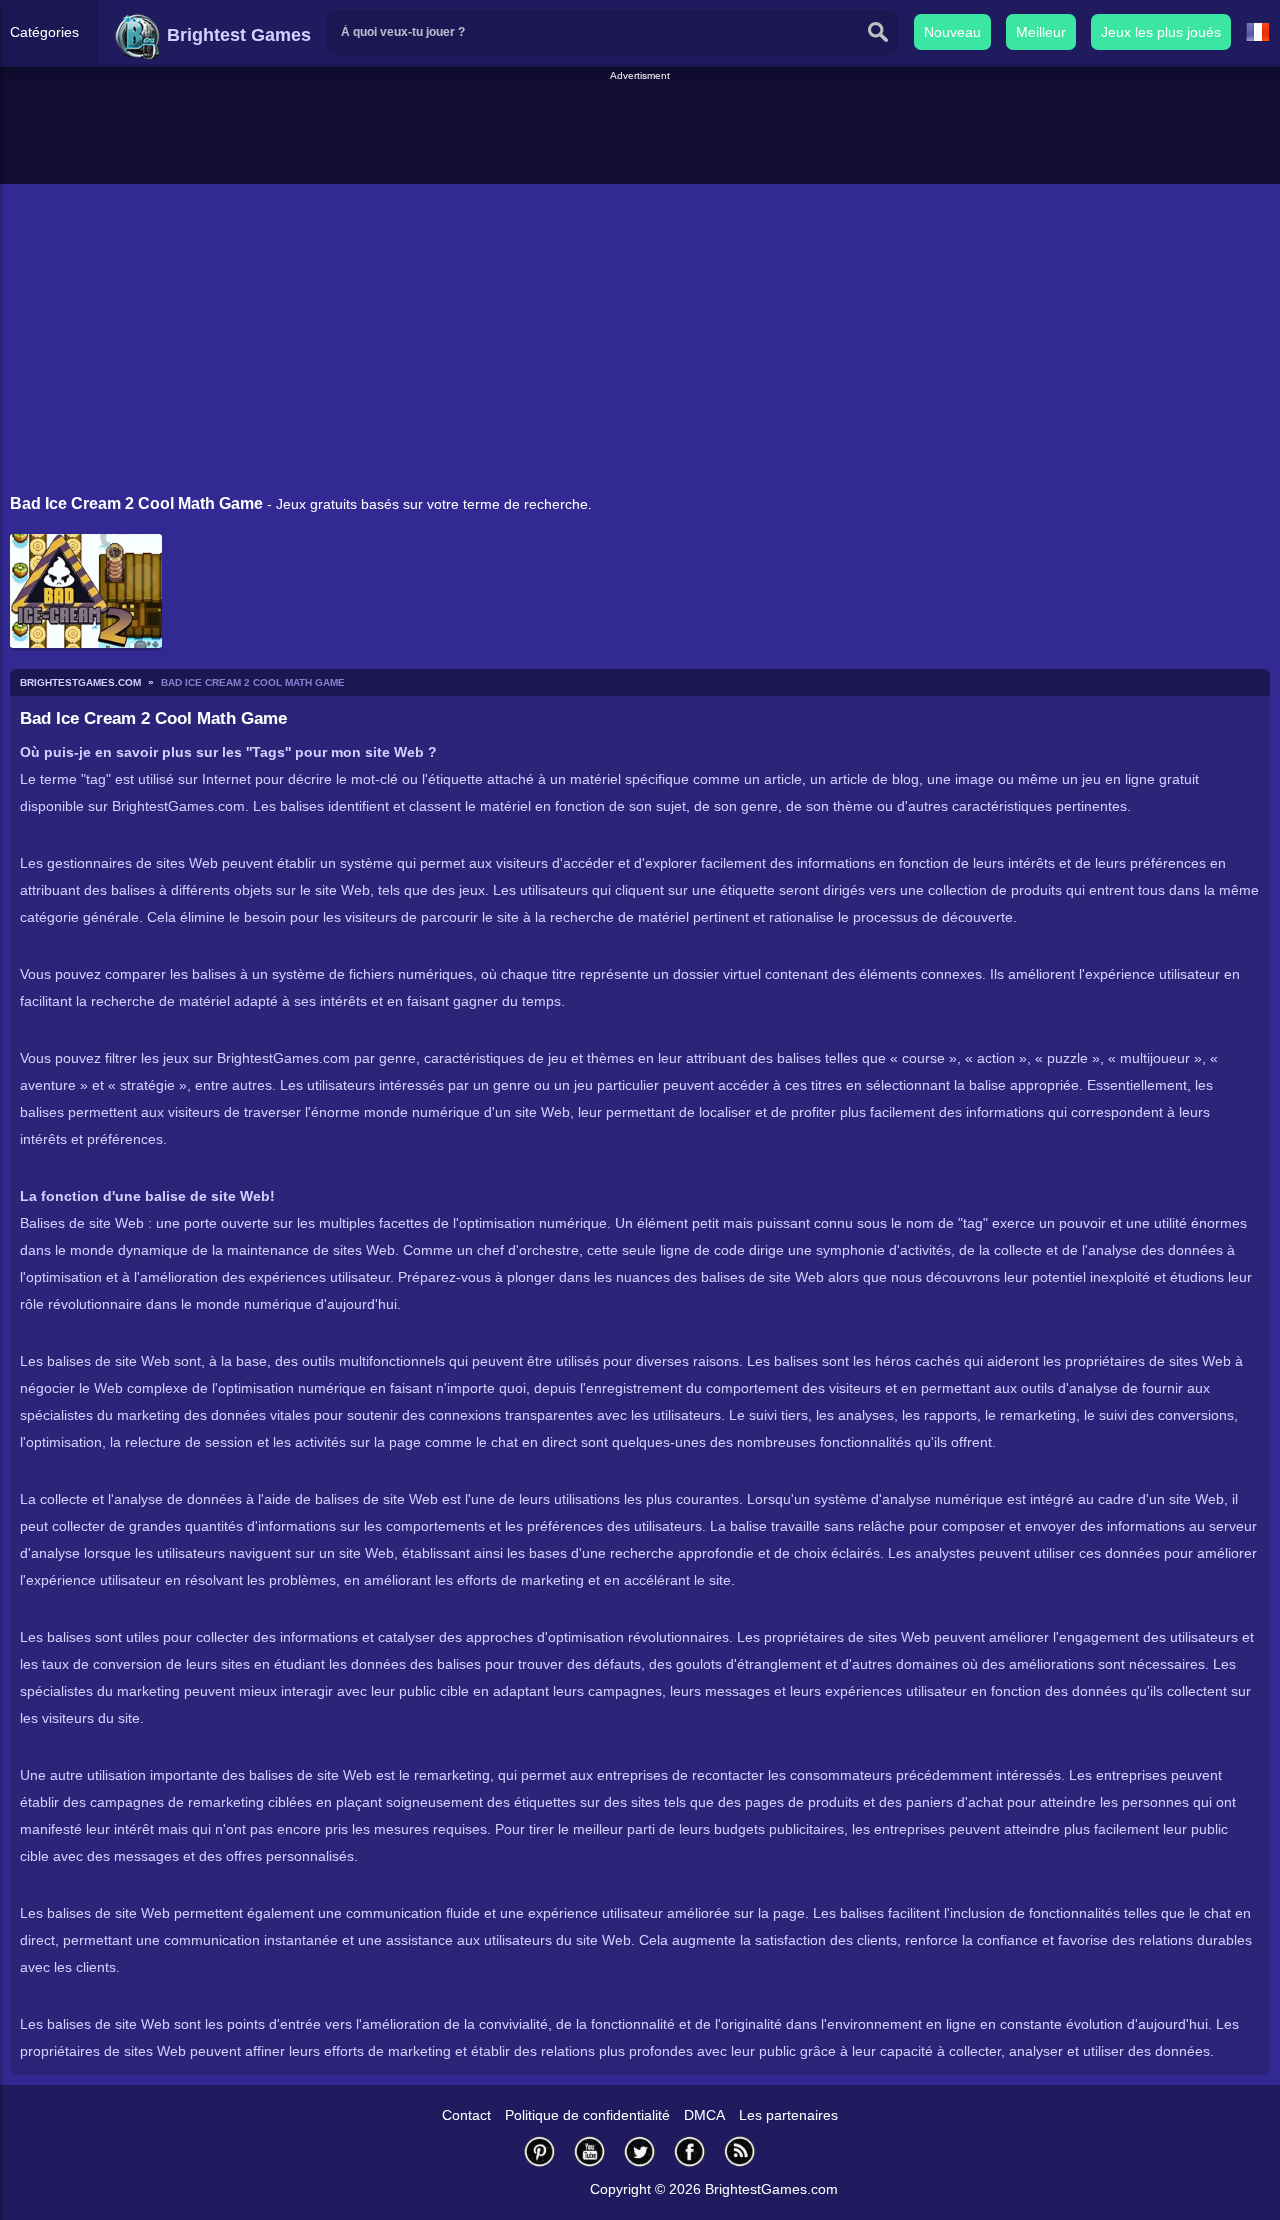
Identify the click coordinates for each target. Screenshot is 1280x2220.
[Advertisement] (640, 129)
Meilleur (1041, 32)
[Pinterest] (540, 2151)
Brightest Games (236, 35)
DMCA (704, 2115)
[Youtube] (590, 2151)
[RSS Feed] (740, 2151)
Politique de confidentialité (587, 2115)
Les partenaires (788, 2115)
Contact (466, 2115)
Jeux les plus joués (1161, 32)
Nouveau (952, 32)
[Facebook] (690, 2151)
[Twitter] (640, 2151)
